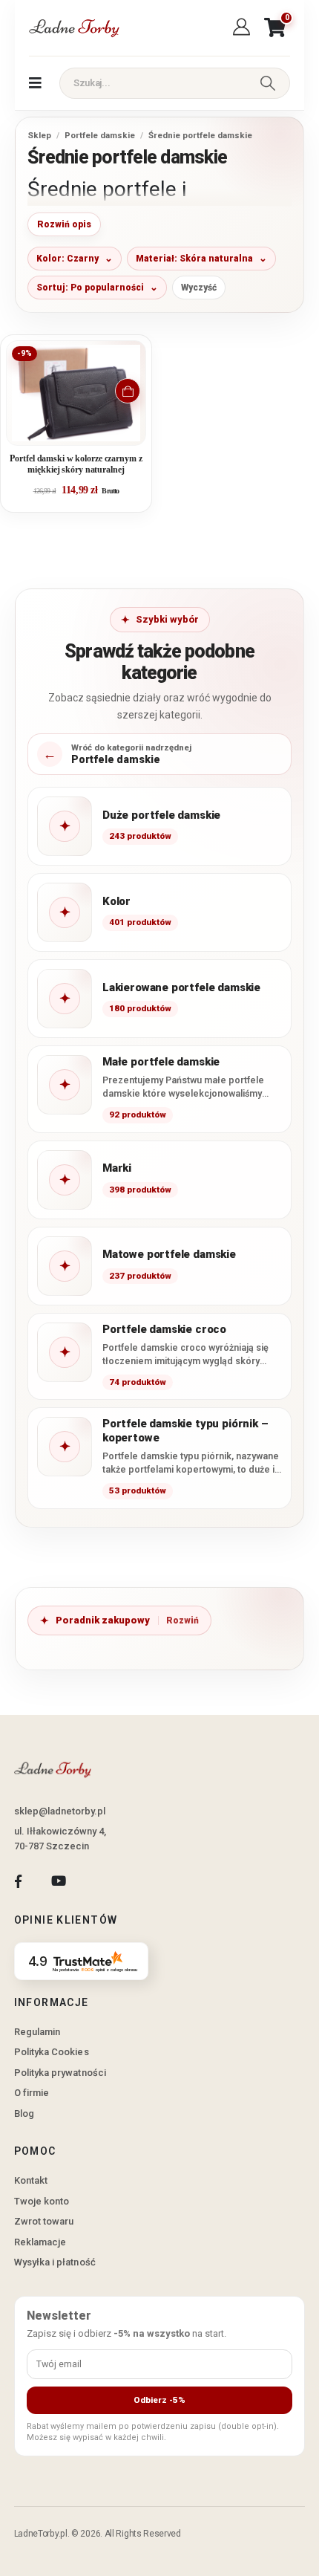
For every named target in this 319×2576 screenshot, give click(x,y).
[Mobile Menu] (35, 83)
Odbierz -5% (159, 2400)
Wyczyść (199, 288)
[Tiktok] (99, 1881)
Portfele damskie (100, 135)
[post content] (76, 393)
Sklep (39, 135)
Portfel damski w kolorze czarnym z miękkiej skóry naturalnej (76, 464)
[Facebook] (18, 1881)
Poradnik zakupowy (103, 1620)
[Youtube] (58, 1881)
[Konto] (244, 27)
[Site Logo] (73, 28)
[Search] (268, 83)
